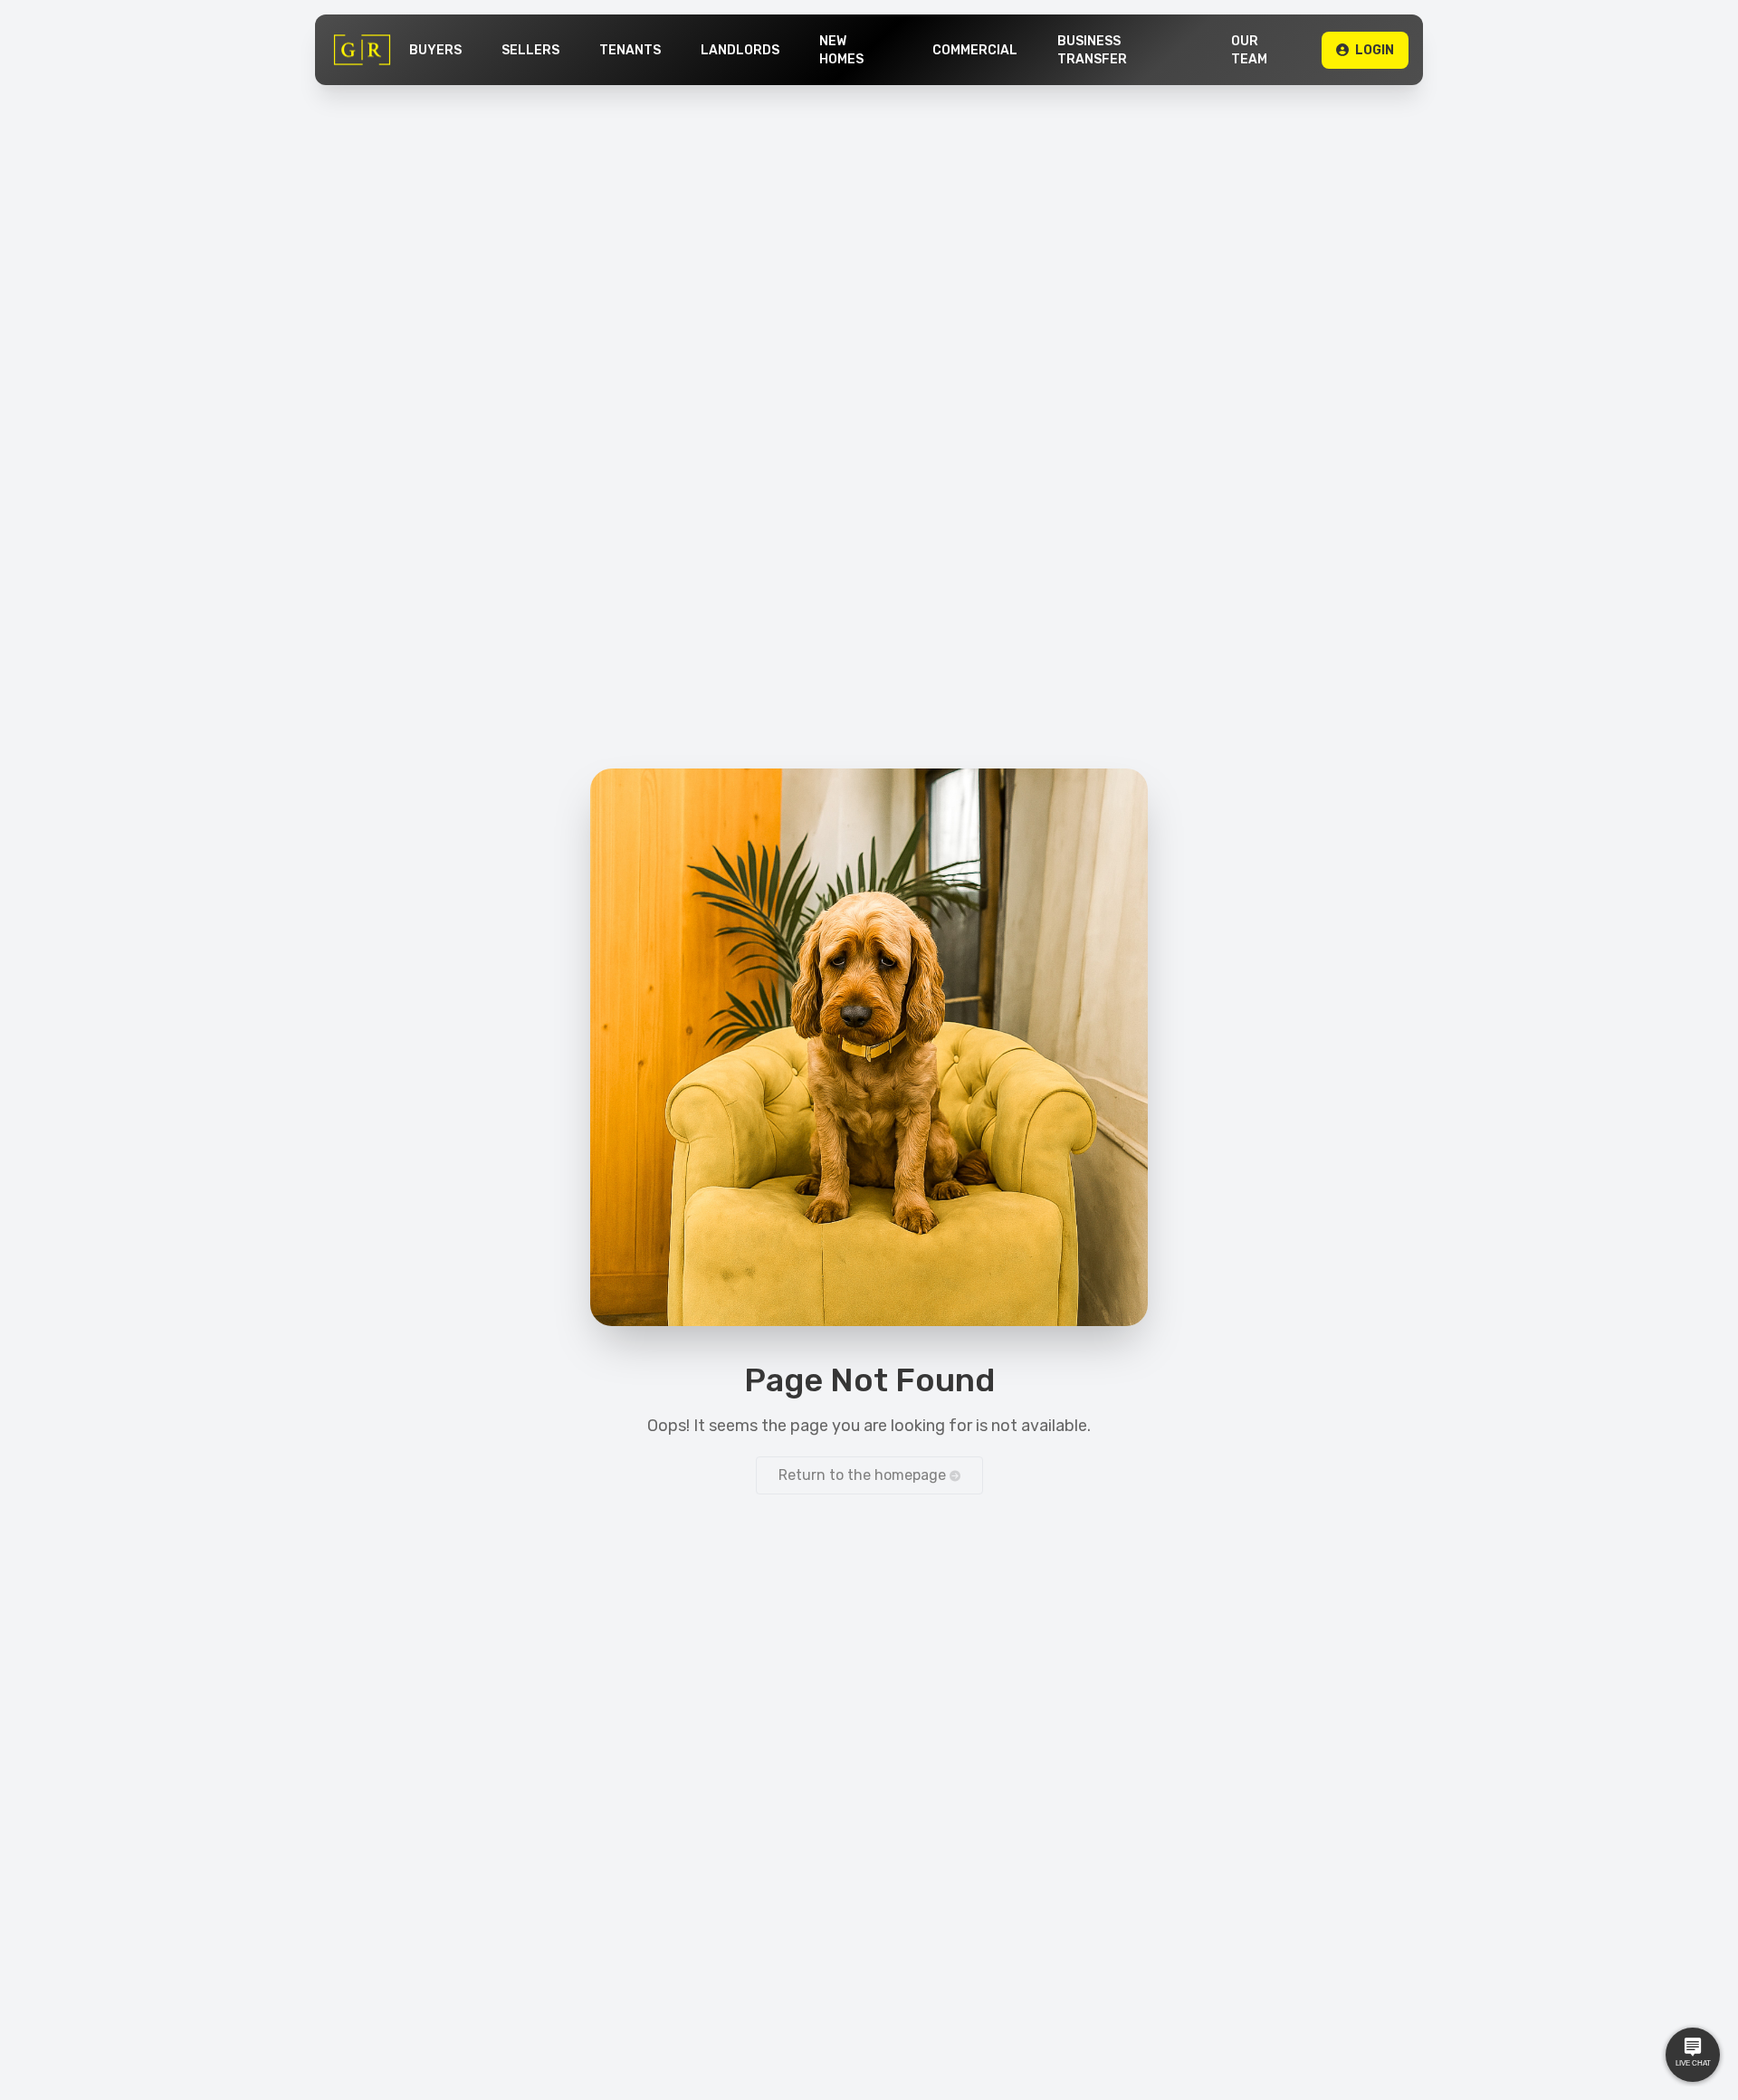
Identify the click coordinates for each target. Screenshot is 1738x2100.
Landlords (740, 50)
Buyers (435, 50)
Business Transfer (1092, 50)
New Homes (841, 50)
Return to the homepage (864, 1475)
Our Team (1249, 50)
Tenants (630, 50)
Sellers (530, 50)
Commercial (975, 50)
